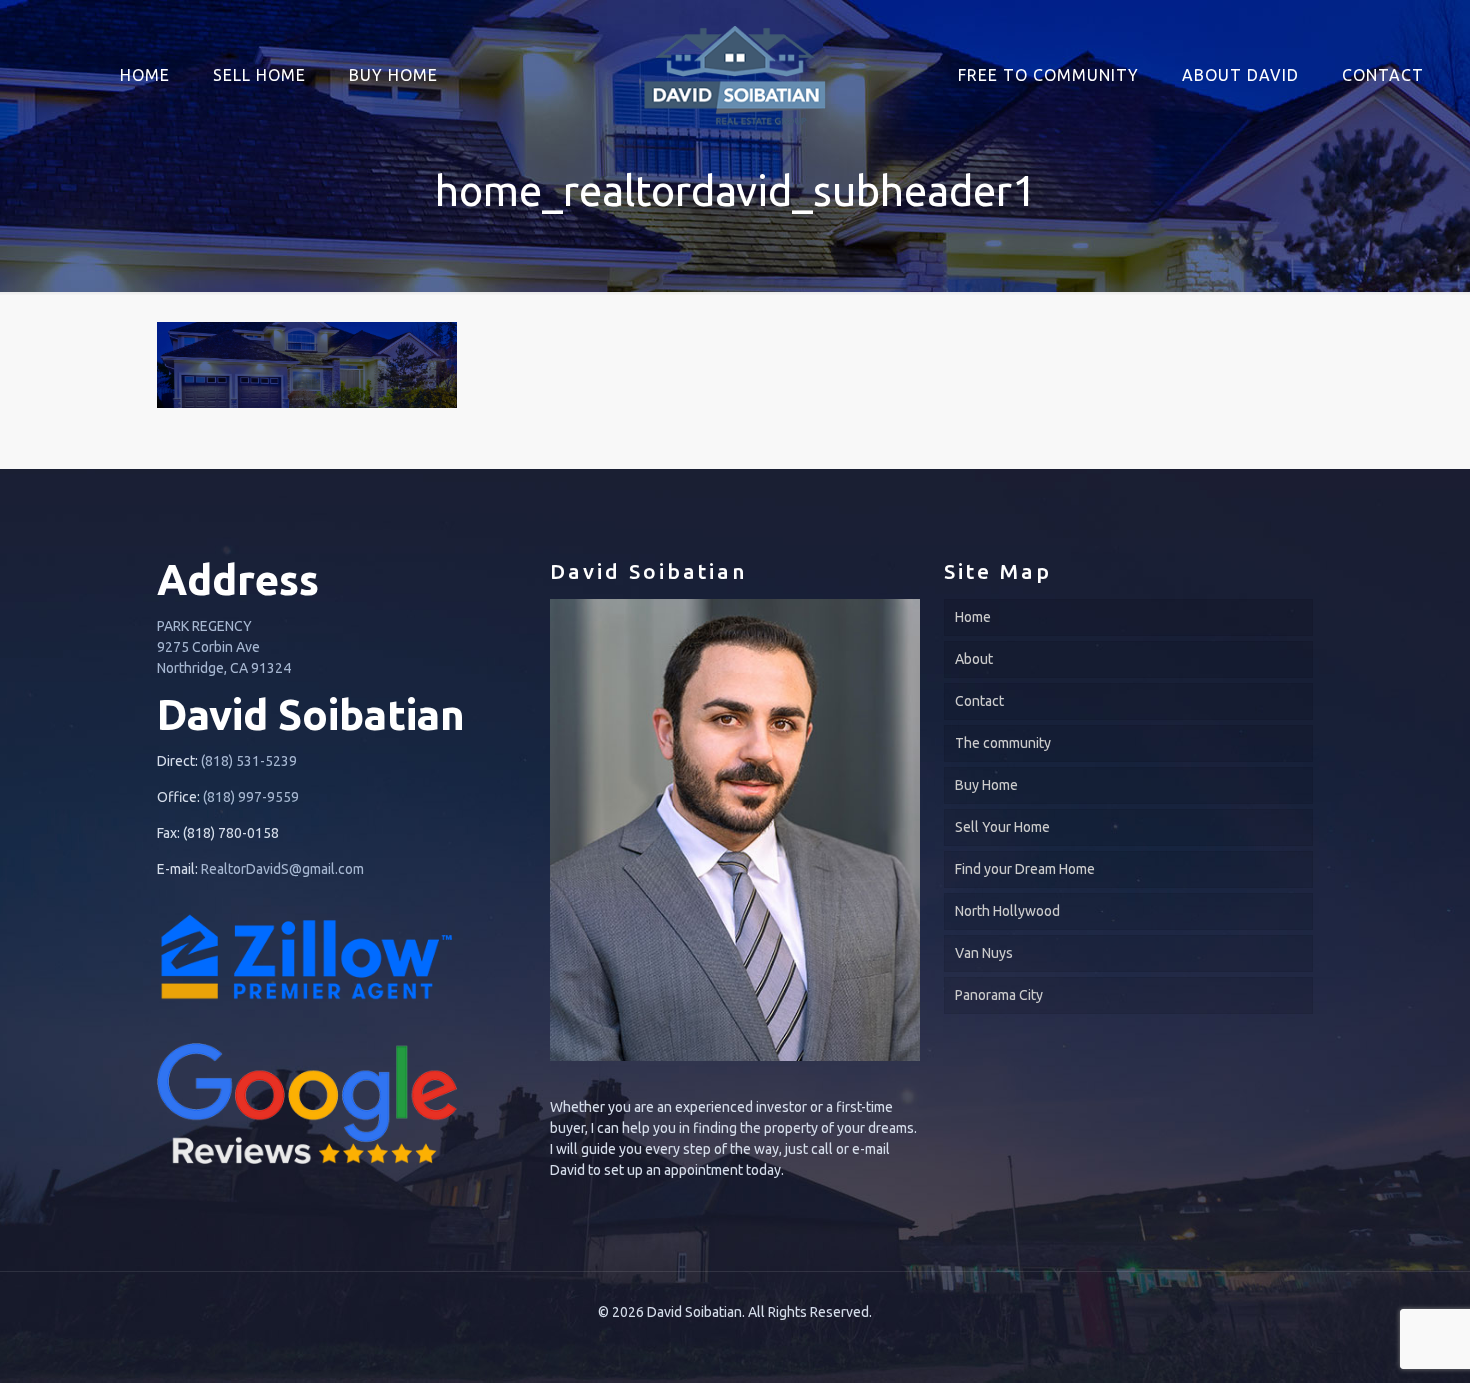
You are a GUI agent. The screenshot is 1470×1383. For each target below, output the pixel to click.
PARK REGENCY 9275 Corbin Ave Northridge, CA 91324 (224, 647)
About (974, 659)
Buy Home (986, 785)
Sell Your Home (1002, 827)
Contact (979, 701)
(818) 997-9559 (251, 797)
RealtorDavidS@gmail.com (282, 869)
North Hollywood (1007, 911)
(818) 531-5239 (249, 761)
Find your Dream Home (1025, 869)
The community (1003, 743)
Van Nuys (984, 953)
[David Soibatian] (735, 65)
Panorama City (999, 995)
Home (973, 617)
